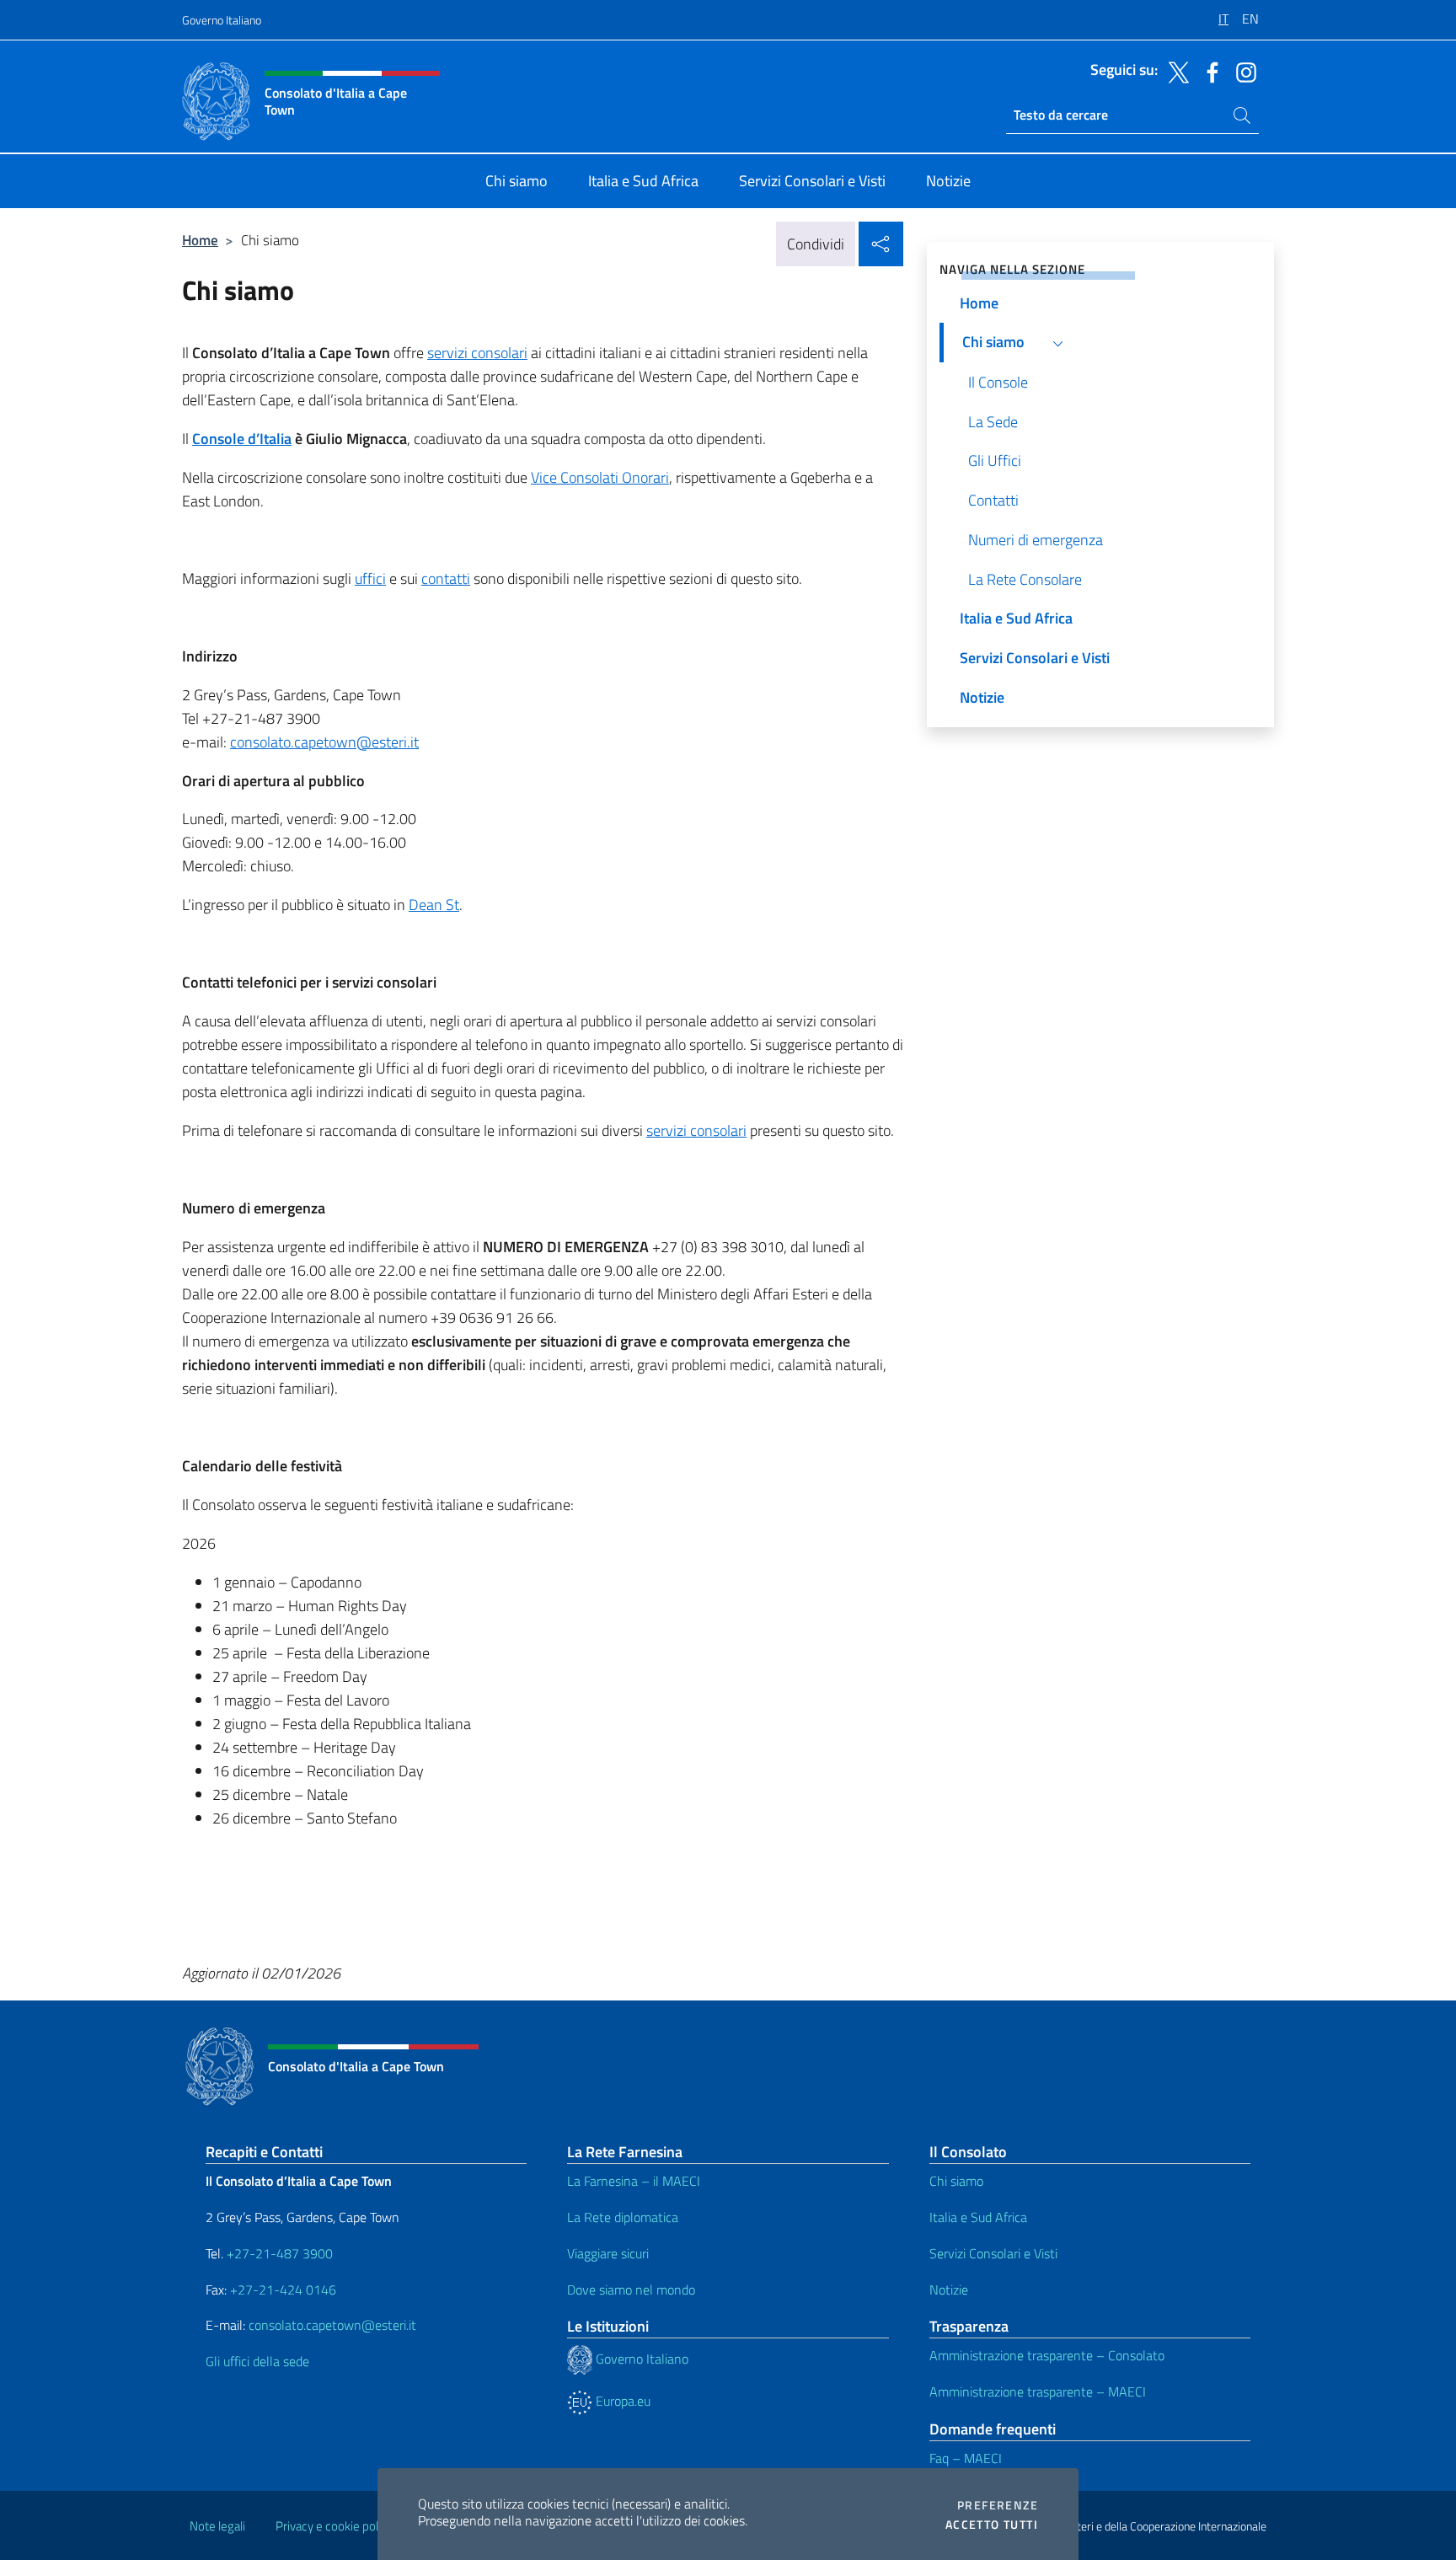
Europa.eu (621, 2401)
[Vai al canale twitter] (1175, 71)
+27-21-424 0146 (283, 2290)
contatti (446, 578)
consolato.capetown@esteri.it (324, 742)
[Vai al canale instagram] (1242, 71)
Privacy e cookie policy (334, 2526)
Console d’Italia (242, 439)
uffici (370, 578)
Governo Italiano (222, 20)
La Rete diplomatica (623, 2217)
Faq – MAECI (966, 2458)
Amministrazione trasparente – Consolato (1047, 2355)
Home (200, 240)
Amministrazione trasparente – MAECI (1038, 2391)
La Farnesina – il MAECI (634, 2181)
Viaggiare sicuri (608, 2253)
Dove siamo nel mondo (631, 2290)
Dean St (434, 905)
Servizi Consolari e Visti (993, 2253)
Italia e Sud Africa (978, 2217)
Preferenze (998, 2505)
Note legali (217, 2526)
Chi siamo (956, 2181)
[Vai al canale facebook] (1208, 71)
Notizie (949, 2290)
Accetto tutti (992, 2525)
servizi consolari (477, 353)
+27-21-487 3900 (280, 2253)
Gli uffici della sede (257, 2361)
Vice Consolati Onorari (600, 477)
